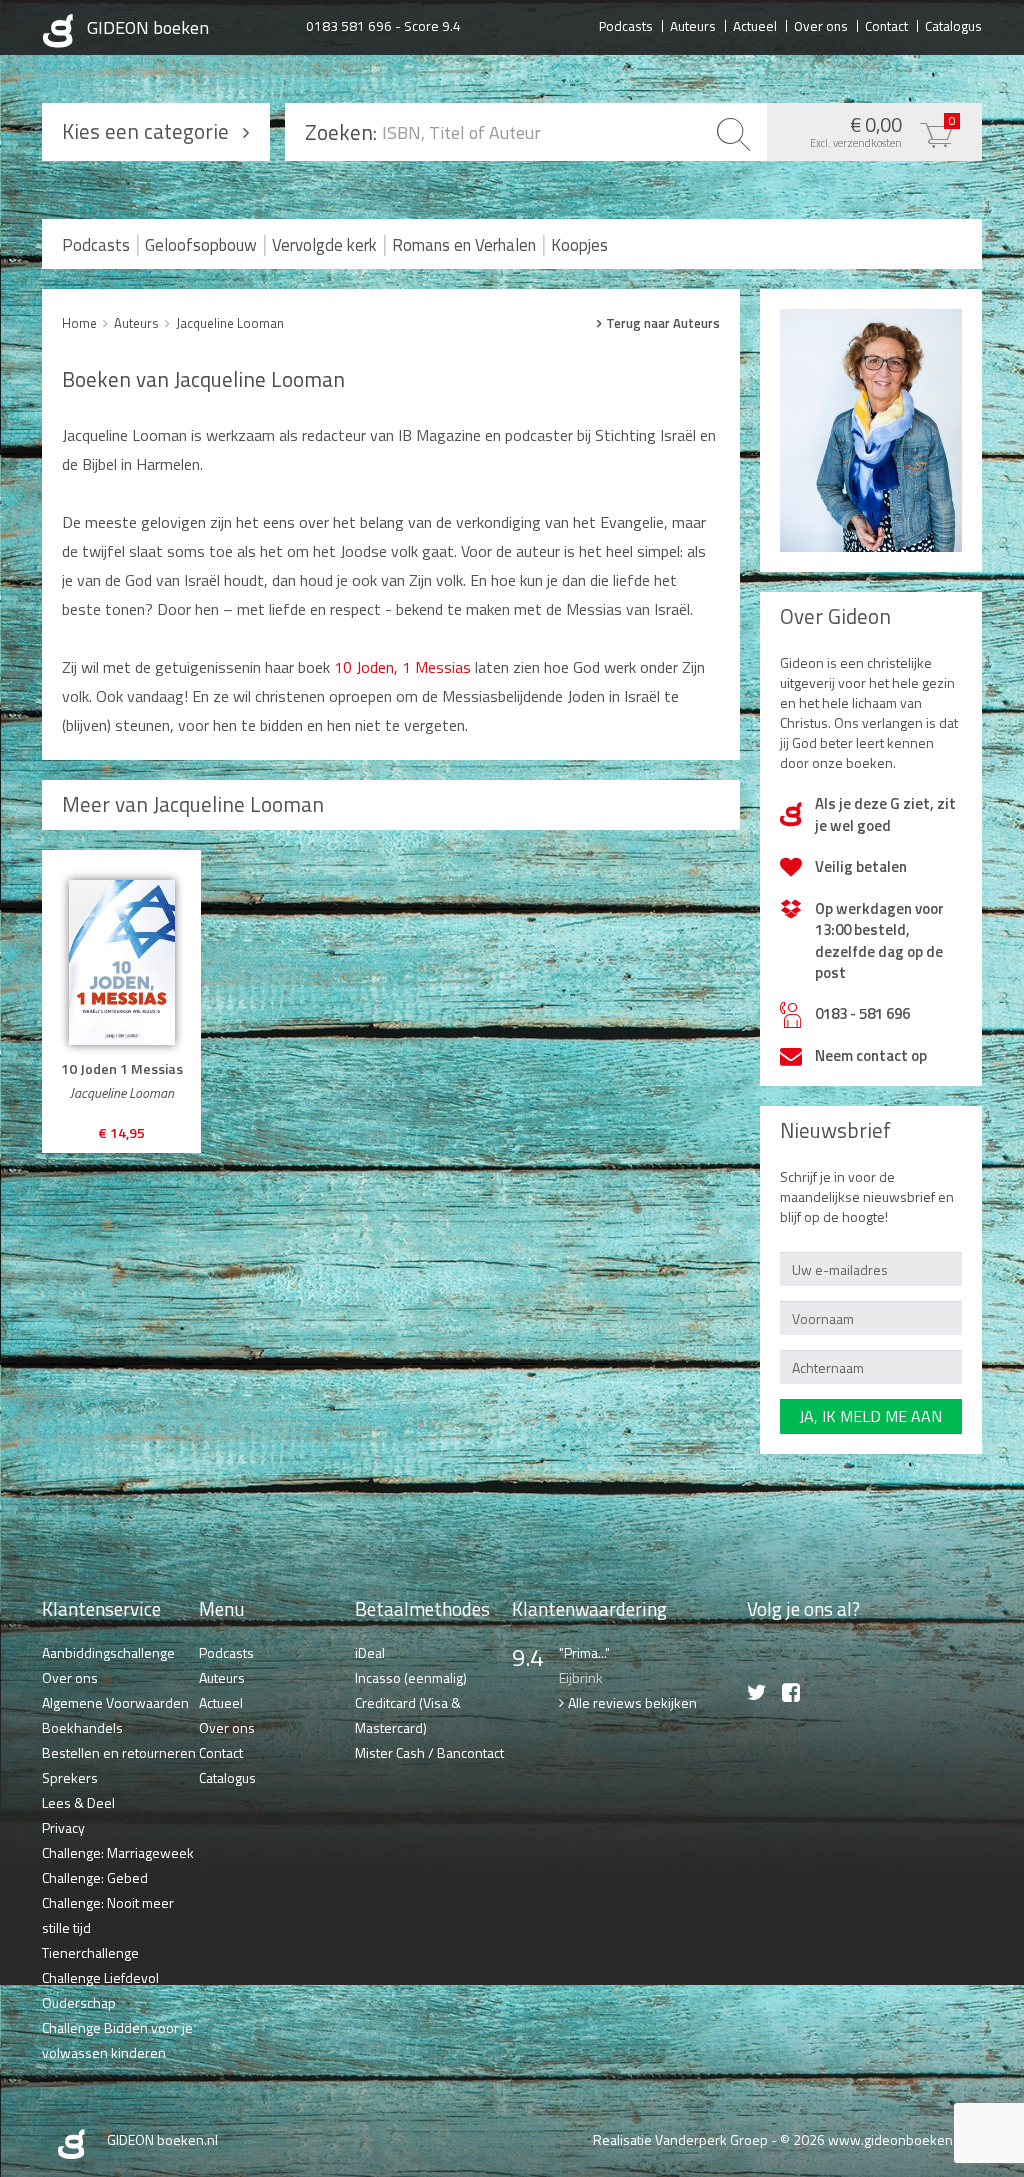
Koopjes (579, 245)
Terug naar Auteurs (663, 323)
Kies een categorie (145, 131)
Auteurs (693, 25)
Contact (886, 25)
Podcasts (626, 25)
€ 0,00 (883, 130)
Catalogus (953, 25)
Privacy (63, 1827)
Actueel (755, 25)
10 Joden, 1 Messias (402, 667)
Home (79, 323)
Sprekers (70, 1777)
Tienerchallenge (90, 1952)
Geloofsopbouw (201, 245)
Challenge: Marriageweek (118, 1852)
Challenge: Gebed (95, 1877)
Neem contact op (871, 1055)
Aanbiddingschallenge (108, 1652)
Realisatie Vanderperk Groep (680, 2139)
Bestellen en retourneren (119, 1752)
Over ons (821, 25)
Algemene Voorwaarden (115, 1702)
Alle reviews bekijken (632, 1702)
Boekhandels (82, 1727)
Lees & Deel (78, 1802)
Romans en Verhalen (464, 245)
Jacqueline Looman (230, 323)
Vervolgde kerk (324, 245)
